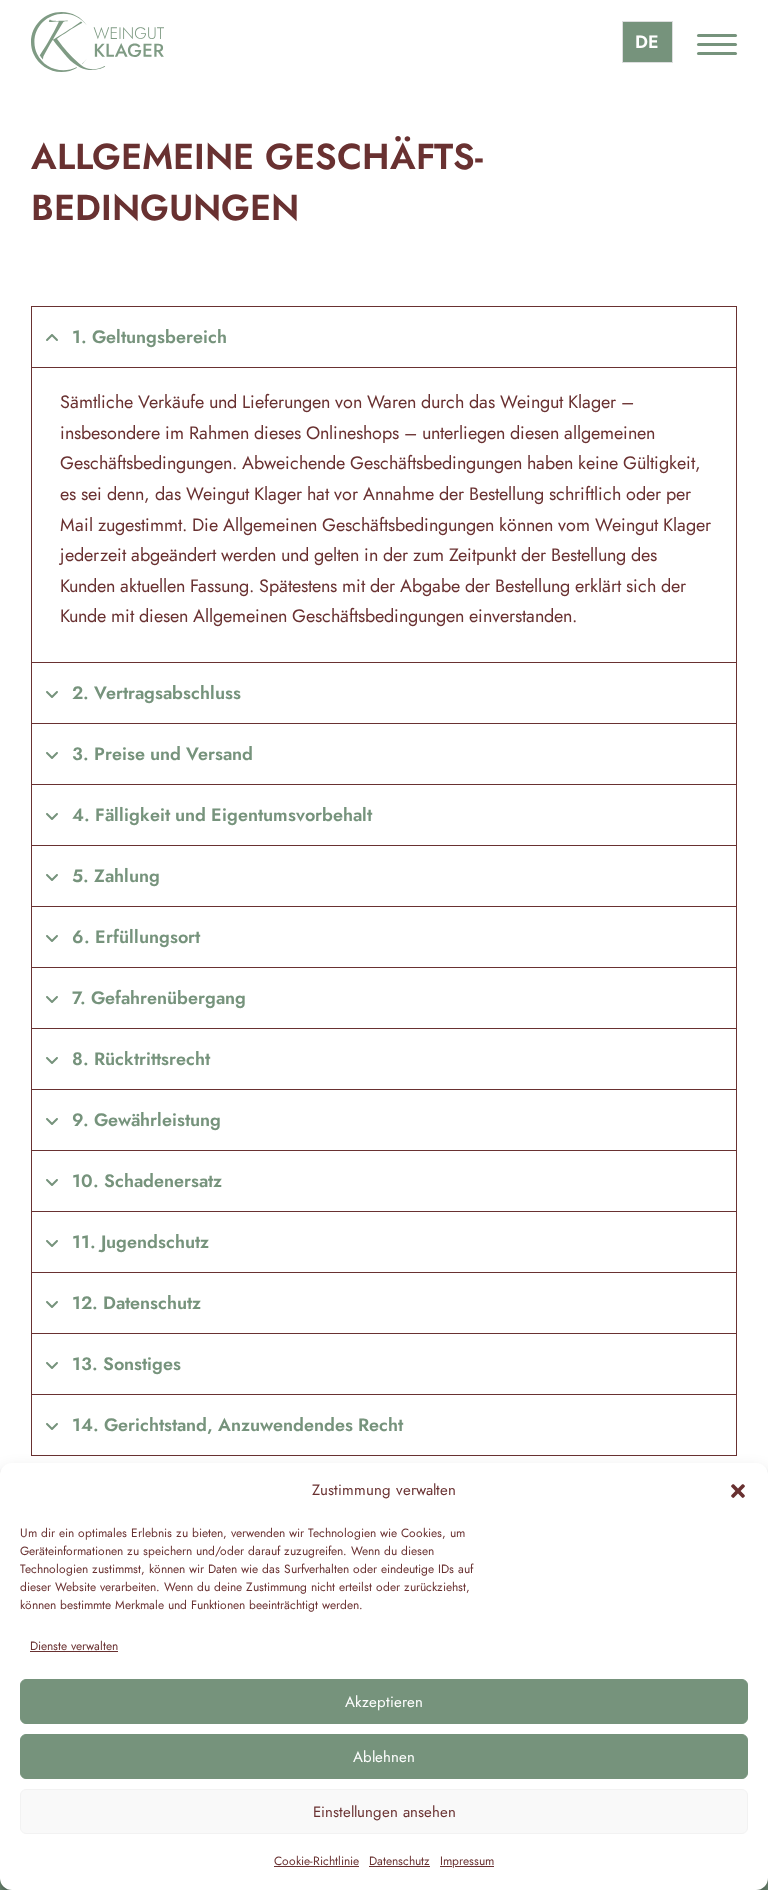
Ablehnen (384, 1757)
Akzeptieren (384, 1702)
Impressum (467, 1861)
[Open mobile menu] (717, 42)
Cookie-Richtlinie (316, 1861)
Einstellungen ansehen (384, 1812)
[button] (738, 1491)
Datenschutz (399, 1861)
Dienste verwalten (74, 1646)
